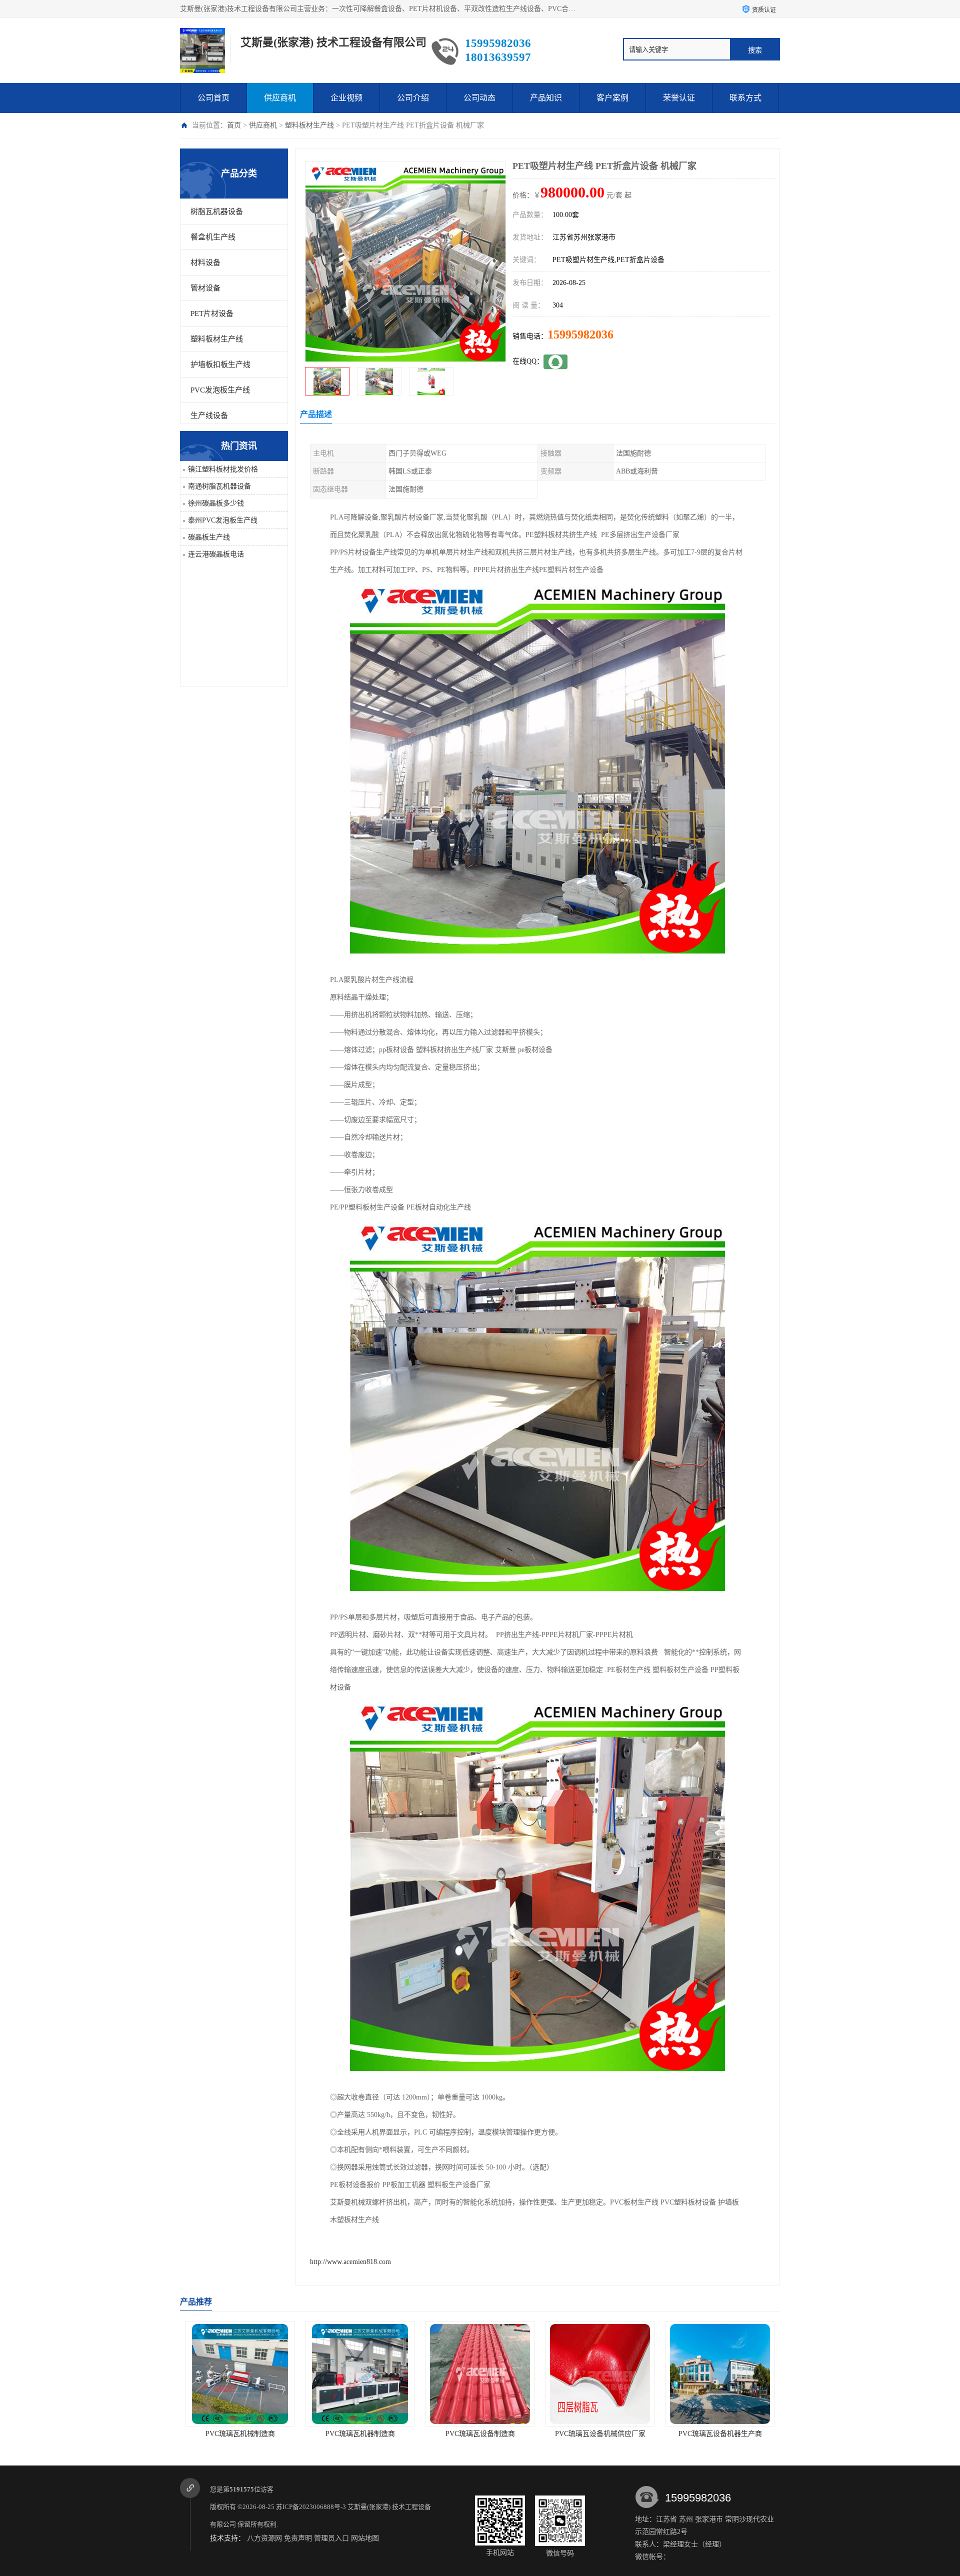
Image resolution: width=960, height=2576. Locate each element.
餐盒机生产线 (213, 237)
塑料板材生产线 (309, 125)
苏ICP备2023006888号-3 (311, 2507)
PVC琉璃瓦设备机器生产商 (600, 2434)
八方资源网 (264, 2538)
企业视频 (346, 98)
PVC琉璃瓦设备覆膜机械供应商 (720, 2434)
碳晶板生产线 (209, 537)
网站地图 (365, 2538)
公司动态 (479, 98)
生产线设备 (209, 415)
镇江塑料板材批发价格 (223, 469)
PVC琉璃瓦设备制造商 (360, 2434)
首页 (234, 125)
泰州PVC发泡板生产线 (223, 520)
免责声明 (298, 2538)
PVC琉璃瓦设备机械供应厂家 (480, 2434)
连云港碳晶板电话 (216, 554)
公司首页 (213, 98)
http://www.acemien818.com (350, 2262)
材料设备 (205, 262)
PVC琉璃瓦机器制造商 (240, 2434)
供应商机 (280, 98)
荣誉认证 (679, 98)
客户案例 (612, 98)
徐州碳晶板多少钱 (216, 503)
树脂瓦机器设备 (217, 211)
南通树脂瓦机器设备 (219, 486)
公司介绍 (413, 98)
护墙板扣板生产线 (220, 364)
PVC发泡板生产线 (220, 390)
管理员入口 (331, 2538)
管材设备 (205, 288)
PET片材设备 (212, 313)
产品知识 (546, 98)
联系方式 (745, 98)
